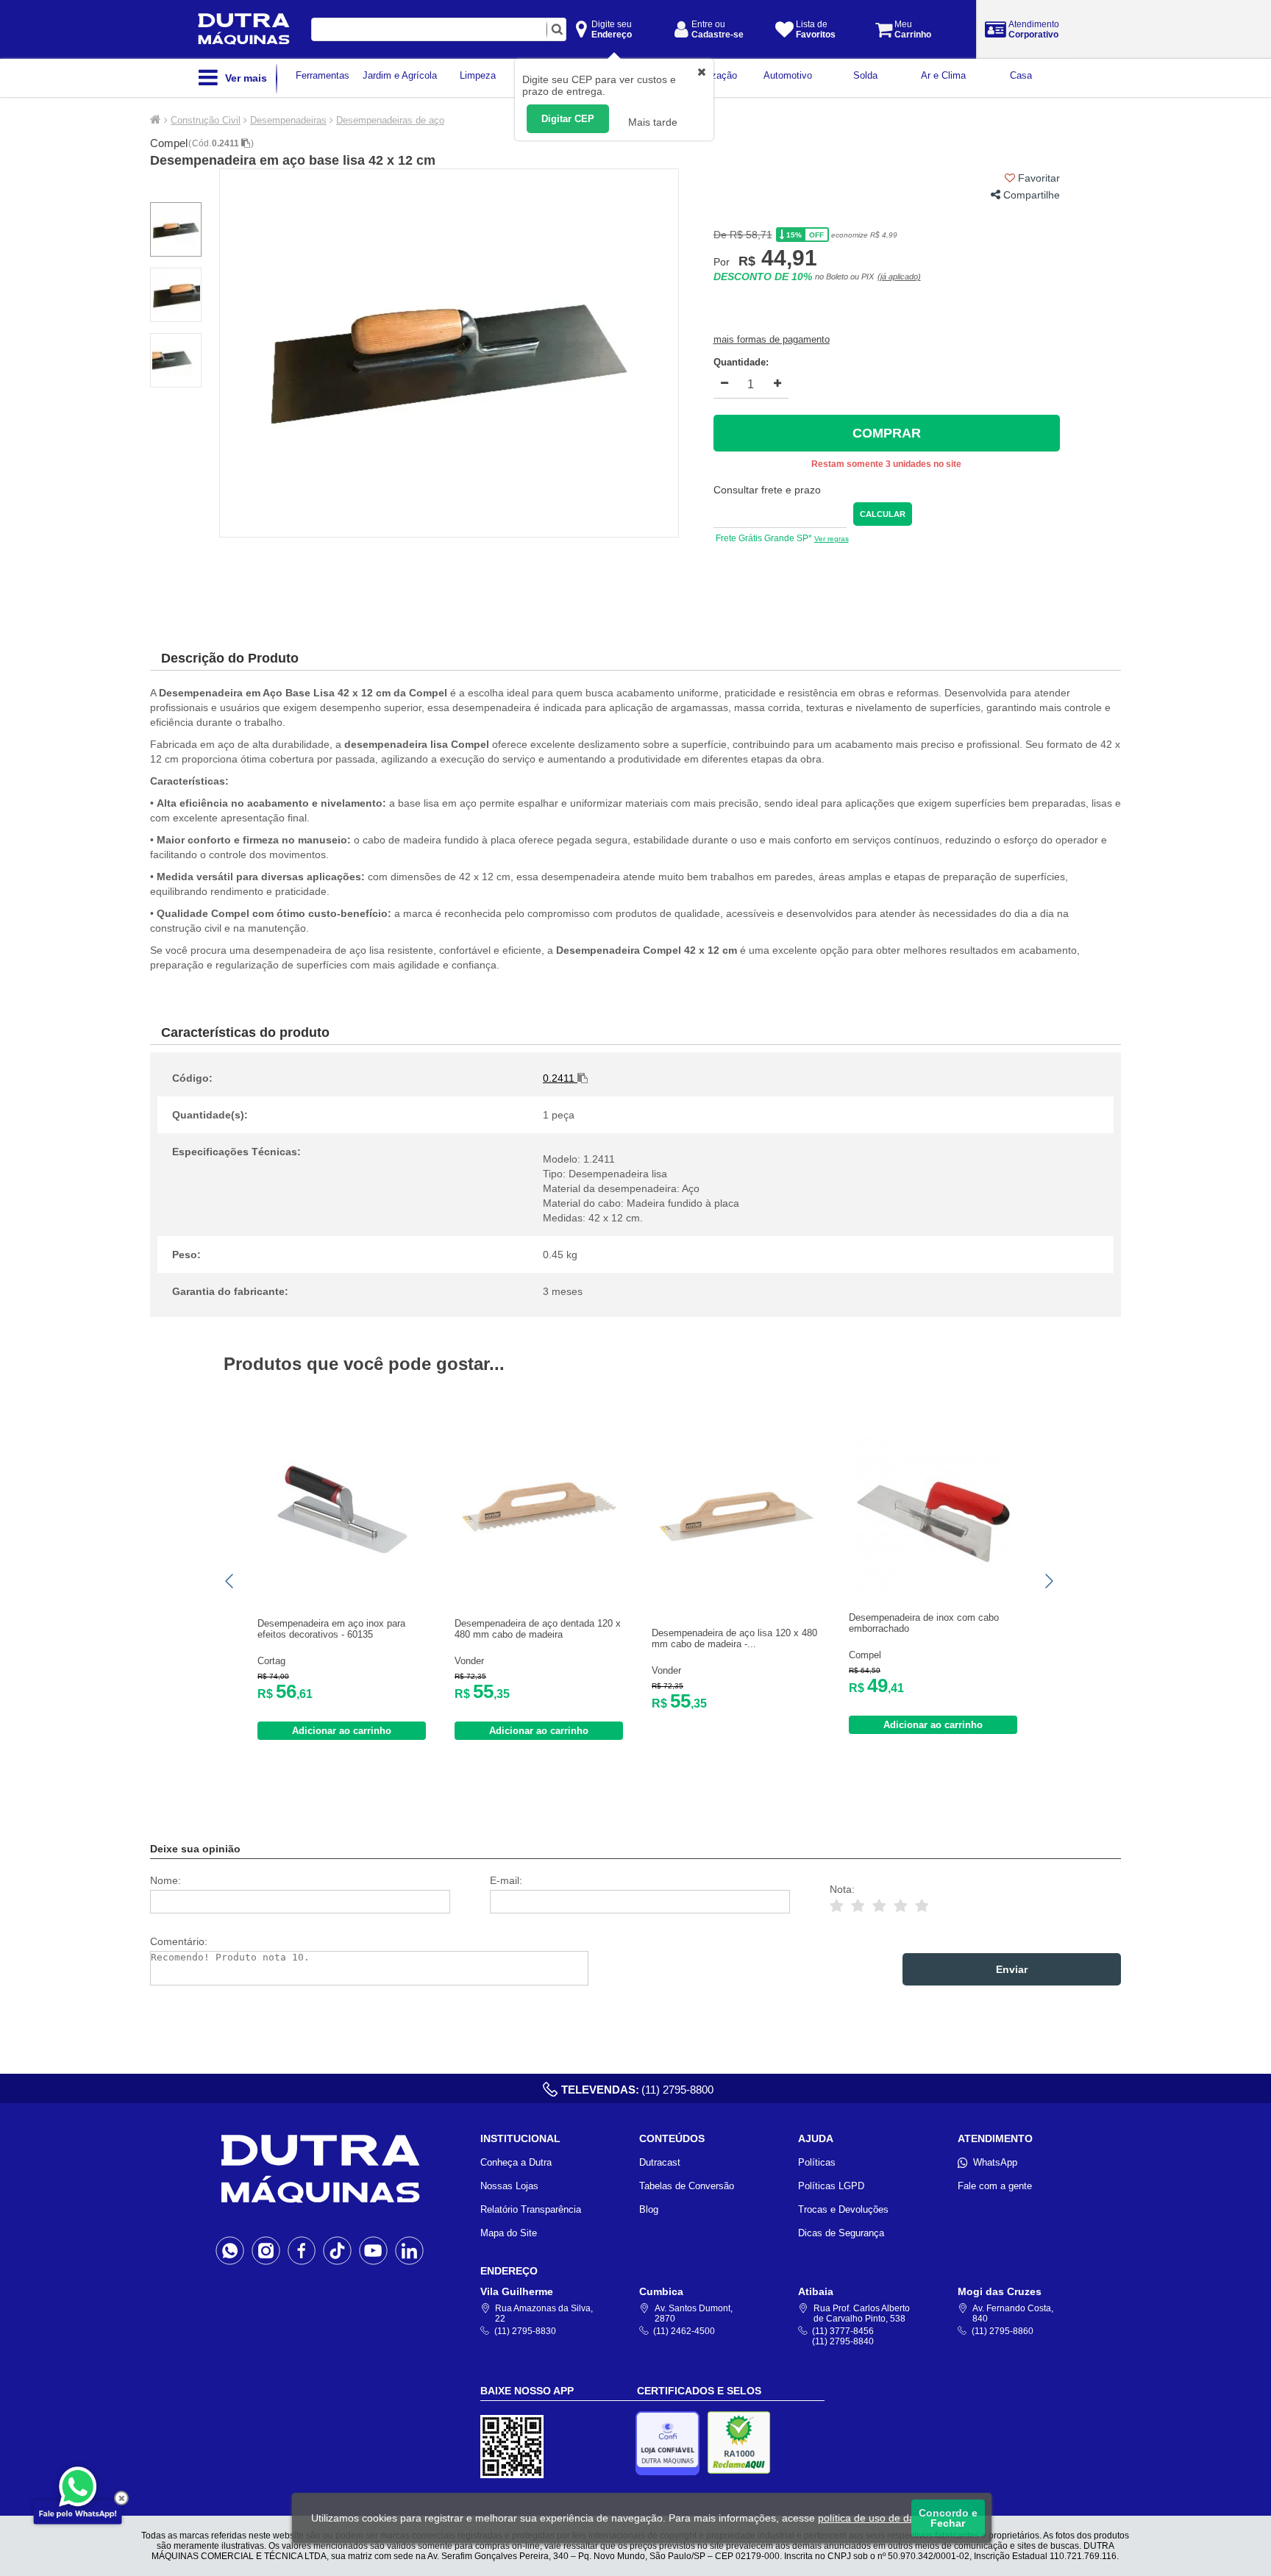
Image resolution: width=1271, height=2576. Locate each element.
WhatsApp (995, 2162)
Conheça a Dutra (516, 2162)
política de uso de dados (875, 2518)
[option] (449, 353)
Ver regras (832, 539)
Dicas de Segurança (841, 2233)
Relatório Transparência (531, 2209)
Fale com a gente (995, 2186)
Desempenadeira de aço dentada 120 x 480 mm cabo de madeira (538, 1629)
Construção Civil (206, 120)
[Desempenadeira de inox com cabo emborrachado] (933, 1587)
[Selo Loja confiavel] (671, 2443)
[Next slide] (1048, 1581)
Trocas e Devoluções (843, 2209)
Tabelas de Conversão (687, 2186)
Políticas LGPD (831, 2186)
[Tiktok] (337, 2250)
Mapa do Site (509, 2233)
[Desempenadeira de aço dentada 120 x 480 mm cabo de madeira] (539, 1581)
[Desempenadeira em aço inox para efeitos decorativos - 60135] (342, 1581)
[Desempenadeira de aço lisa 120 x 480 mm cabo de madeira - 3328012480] (736, 1590)
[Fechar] (121, 2498)
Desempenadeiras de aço (390, 120)
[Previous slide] (230, 1581)
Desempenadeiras (288, 120)
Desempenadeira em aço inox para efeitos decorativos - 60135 (331, 1629)
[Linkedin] (409, 2250)
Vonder (469, 1661)
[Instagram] (266, 2250)
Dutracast (660, 2162)
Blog (649, 2209)
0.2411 (227, 143)
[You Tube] (373, 2250)
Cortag (271, 1661)
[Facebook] (302, 2250)
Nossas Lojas (509, 2186)
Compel (169, 143)
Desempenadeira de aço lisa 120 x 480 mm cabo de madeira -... (734, 1638)
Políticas (817, 2162)
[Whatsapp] (230, 2250)
